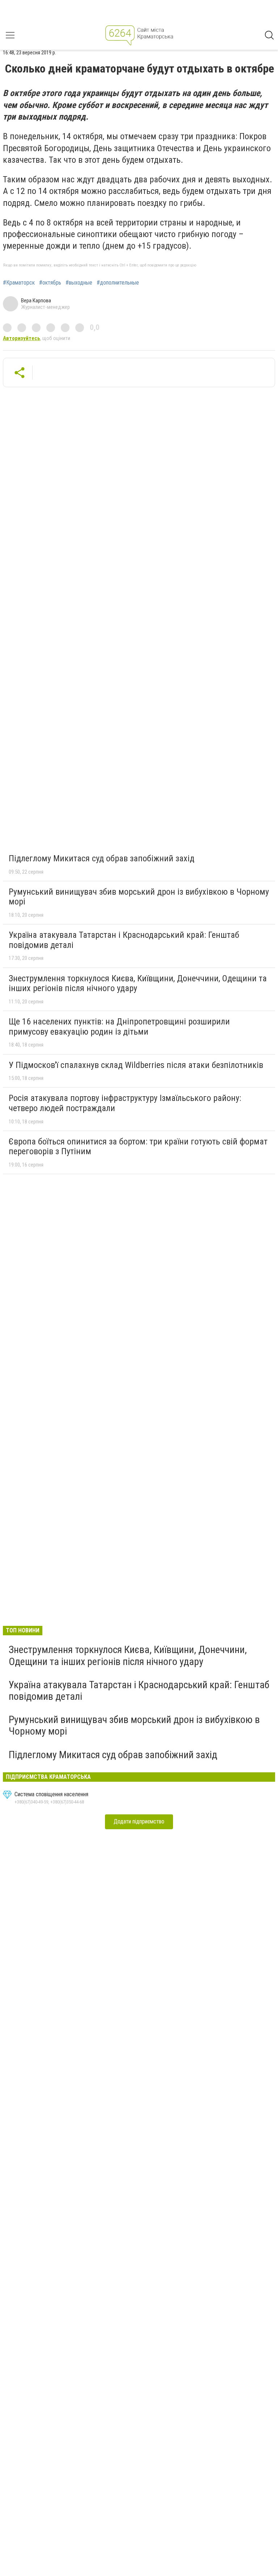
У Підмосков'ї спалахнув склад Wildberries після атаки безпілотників (136, 1065)
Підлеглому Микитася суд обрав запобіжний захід (102, 858)
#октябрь (50, 283)
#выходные (79, 283)
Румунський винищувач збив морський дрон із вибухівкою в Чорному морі (139, 897)
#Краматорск (19, 283)
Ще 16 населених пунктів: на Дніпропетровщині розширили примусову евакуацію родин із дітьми (119, 1027)
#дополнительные (118, 283)
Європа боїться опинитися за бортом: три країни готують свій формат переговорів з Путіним (138, 1147)
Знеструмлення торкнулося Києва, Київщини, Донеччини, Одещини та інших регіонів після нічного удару (138, 983)
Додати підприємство (139, 1821)
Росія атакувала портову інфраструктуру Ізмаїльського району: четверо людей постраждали (125, 1103)
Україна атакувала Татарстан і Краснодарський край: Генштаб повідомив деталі (124, 940)
